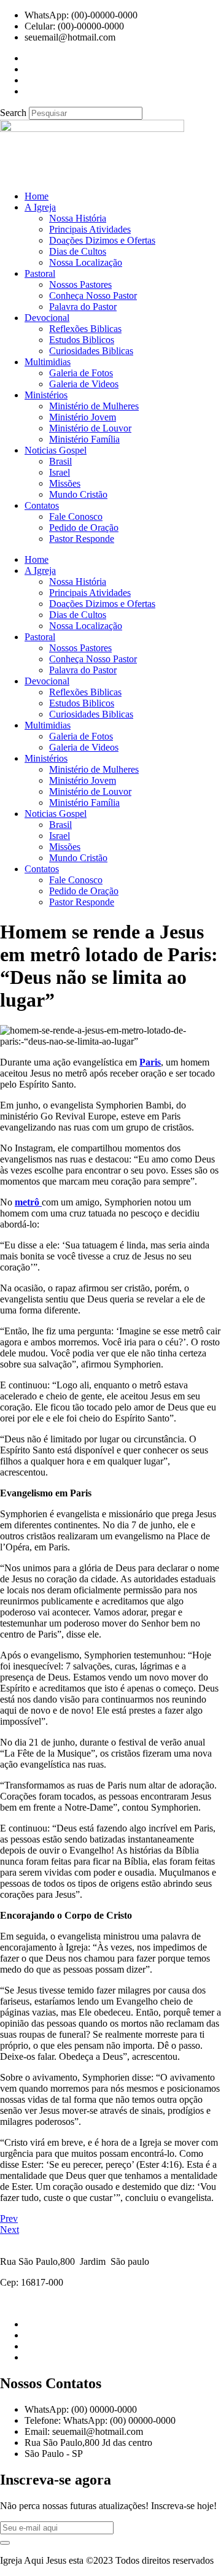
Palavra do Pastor (83, 307)
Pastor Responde (82, 539)
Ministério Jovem (83, 417)
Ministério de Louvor (90, 428)
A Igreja (40, 207)
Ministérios (46, 395)
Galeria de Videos (84, 384)
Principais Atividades (90, 229)
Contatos (42, 505)
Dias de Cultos (78, 251)
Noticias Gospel (56, 450)
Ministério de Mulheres (94, 406)
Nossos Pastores (80, 284)
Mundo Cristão (78, 494)
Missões (65, 483)
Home (37, 196)
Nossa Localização (86, 262)
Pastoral (40, 273)
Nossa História (78, 218)
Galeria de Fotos (81, 373)
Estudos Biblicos (82, 340)
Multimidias (48, 362)
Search (13, 113)
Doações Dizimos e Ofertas (102, 240)
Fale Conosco (76, 516)
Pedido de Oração (84, 528)
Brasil (60, 461)
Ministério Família (84, 439)
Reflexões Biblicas (85, 329)
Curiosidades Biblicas (91, 351)
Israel (60, 472)
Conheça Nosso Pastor (93, 296)
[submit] (5, 2543)
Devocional (47, 318)
